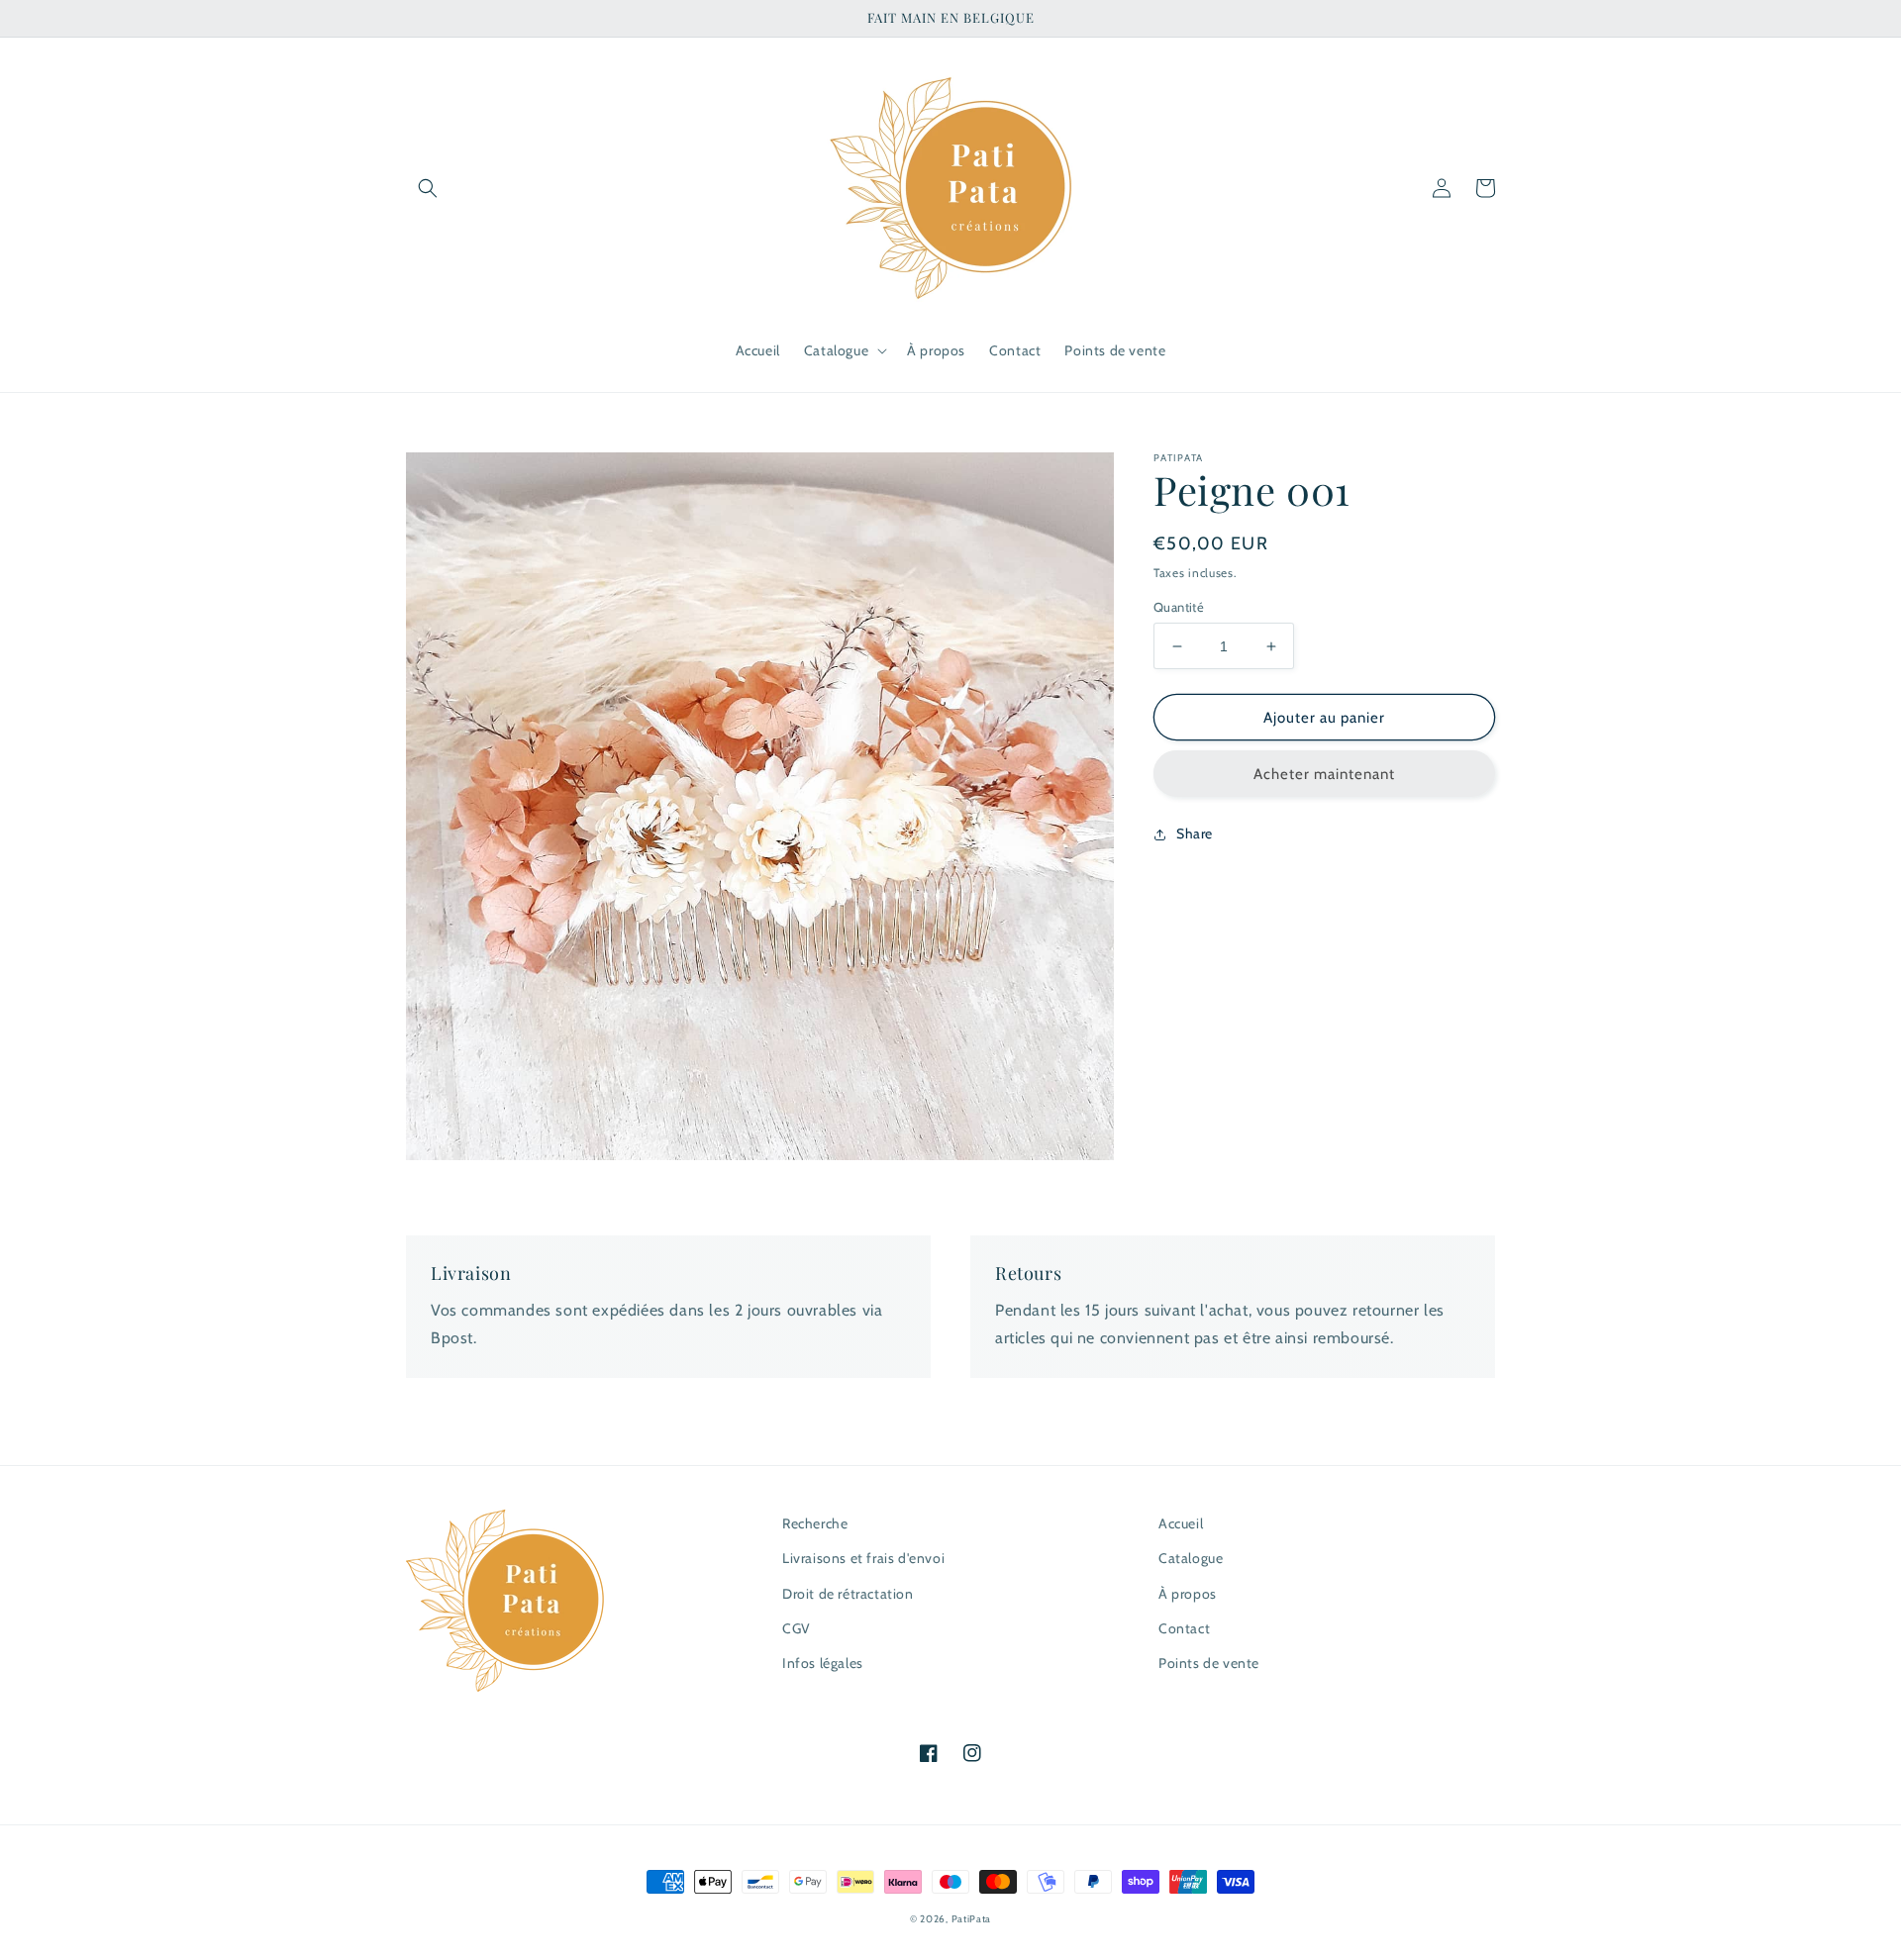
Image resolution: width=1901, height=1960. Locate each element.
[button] (428, 188)
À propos (1188, 1594)
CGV (797, 1628)
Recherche (815, 1523)
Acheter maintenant (1324, 774)
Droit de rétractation (848, 1594)
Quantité (1179, 607)
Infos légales (823, 1663)
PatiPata (972, 1919)
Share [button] (1195, 833)
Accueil (1181, 1523)
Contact (1184, 1628)
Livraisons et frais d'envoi (863, 1558)
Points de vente (1209, 1663)
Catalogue (1191, 1558)
